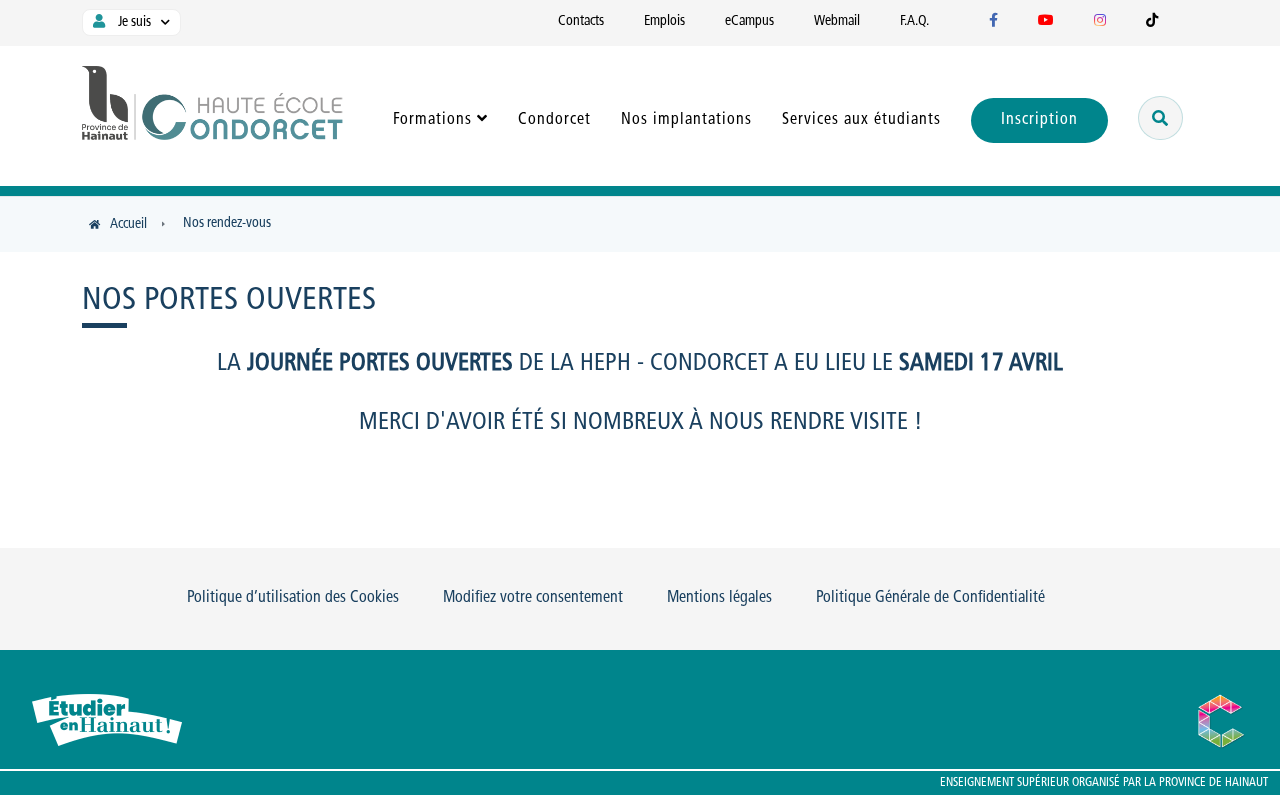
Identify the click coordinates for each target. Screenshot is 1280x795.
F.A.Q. (914, 21)
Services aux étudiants (861, 120)
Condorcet (554, 120)
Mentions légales (719, 598)
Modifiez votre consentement (533, 598)
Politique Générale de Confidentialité (930, 598)
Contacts (581, 21)
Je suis (133, 22)
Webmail (837, 21)
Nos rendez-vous (227, 223)
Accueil (128, 224)
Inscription (1039, 120)
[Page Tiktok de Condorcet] (1152, 21)
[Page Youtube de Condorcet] (1046, 21)
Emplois (664, 21)
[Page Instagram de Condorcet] (1100, 21)
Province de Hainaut (1213, 783)
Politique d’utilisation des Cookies (293, 598)
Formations (432, 120)
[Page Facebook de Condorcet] (993, 21)
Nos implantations (686, 120)
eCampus (749, 21)
